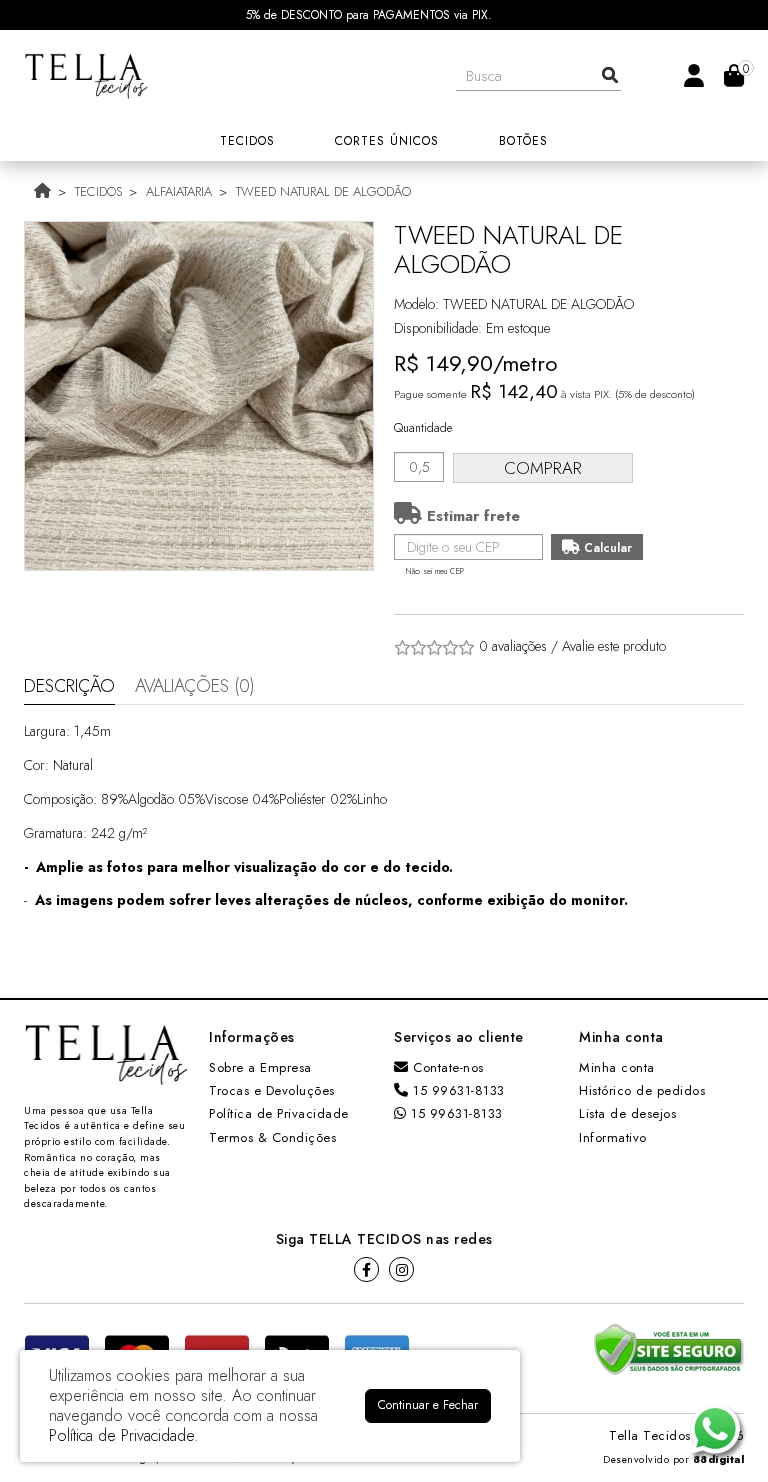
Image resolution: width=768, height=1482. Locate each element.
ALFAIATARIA (179, 191)
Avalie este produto (614, 646)
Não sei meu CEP (435, 571)
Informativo (613, 1137)
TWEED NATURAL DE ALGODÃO (323, 191)
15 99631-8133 (457, 1090)
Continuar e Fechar (428, 1405)
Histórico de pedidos (642, 1090)
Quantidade (423, 428)
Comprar (543, 468)
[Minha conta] (694, 74)
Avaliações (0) (195, 686)
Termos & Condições (272, 1137)
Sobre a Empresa (260, 1067)
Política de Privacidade (279, 1113)
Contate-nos (446, 1067)
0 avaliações (513, 646)
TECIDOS (98, 191)
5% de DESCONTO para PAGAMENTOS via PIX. (369, 15)
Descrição (69, 686)
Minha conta (617, 1067)
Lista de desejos (627, 1113)
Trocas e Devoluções (272, 1090)
